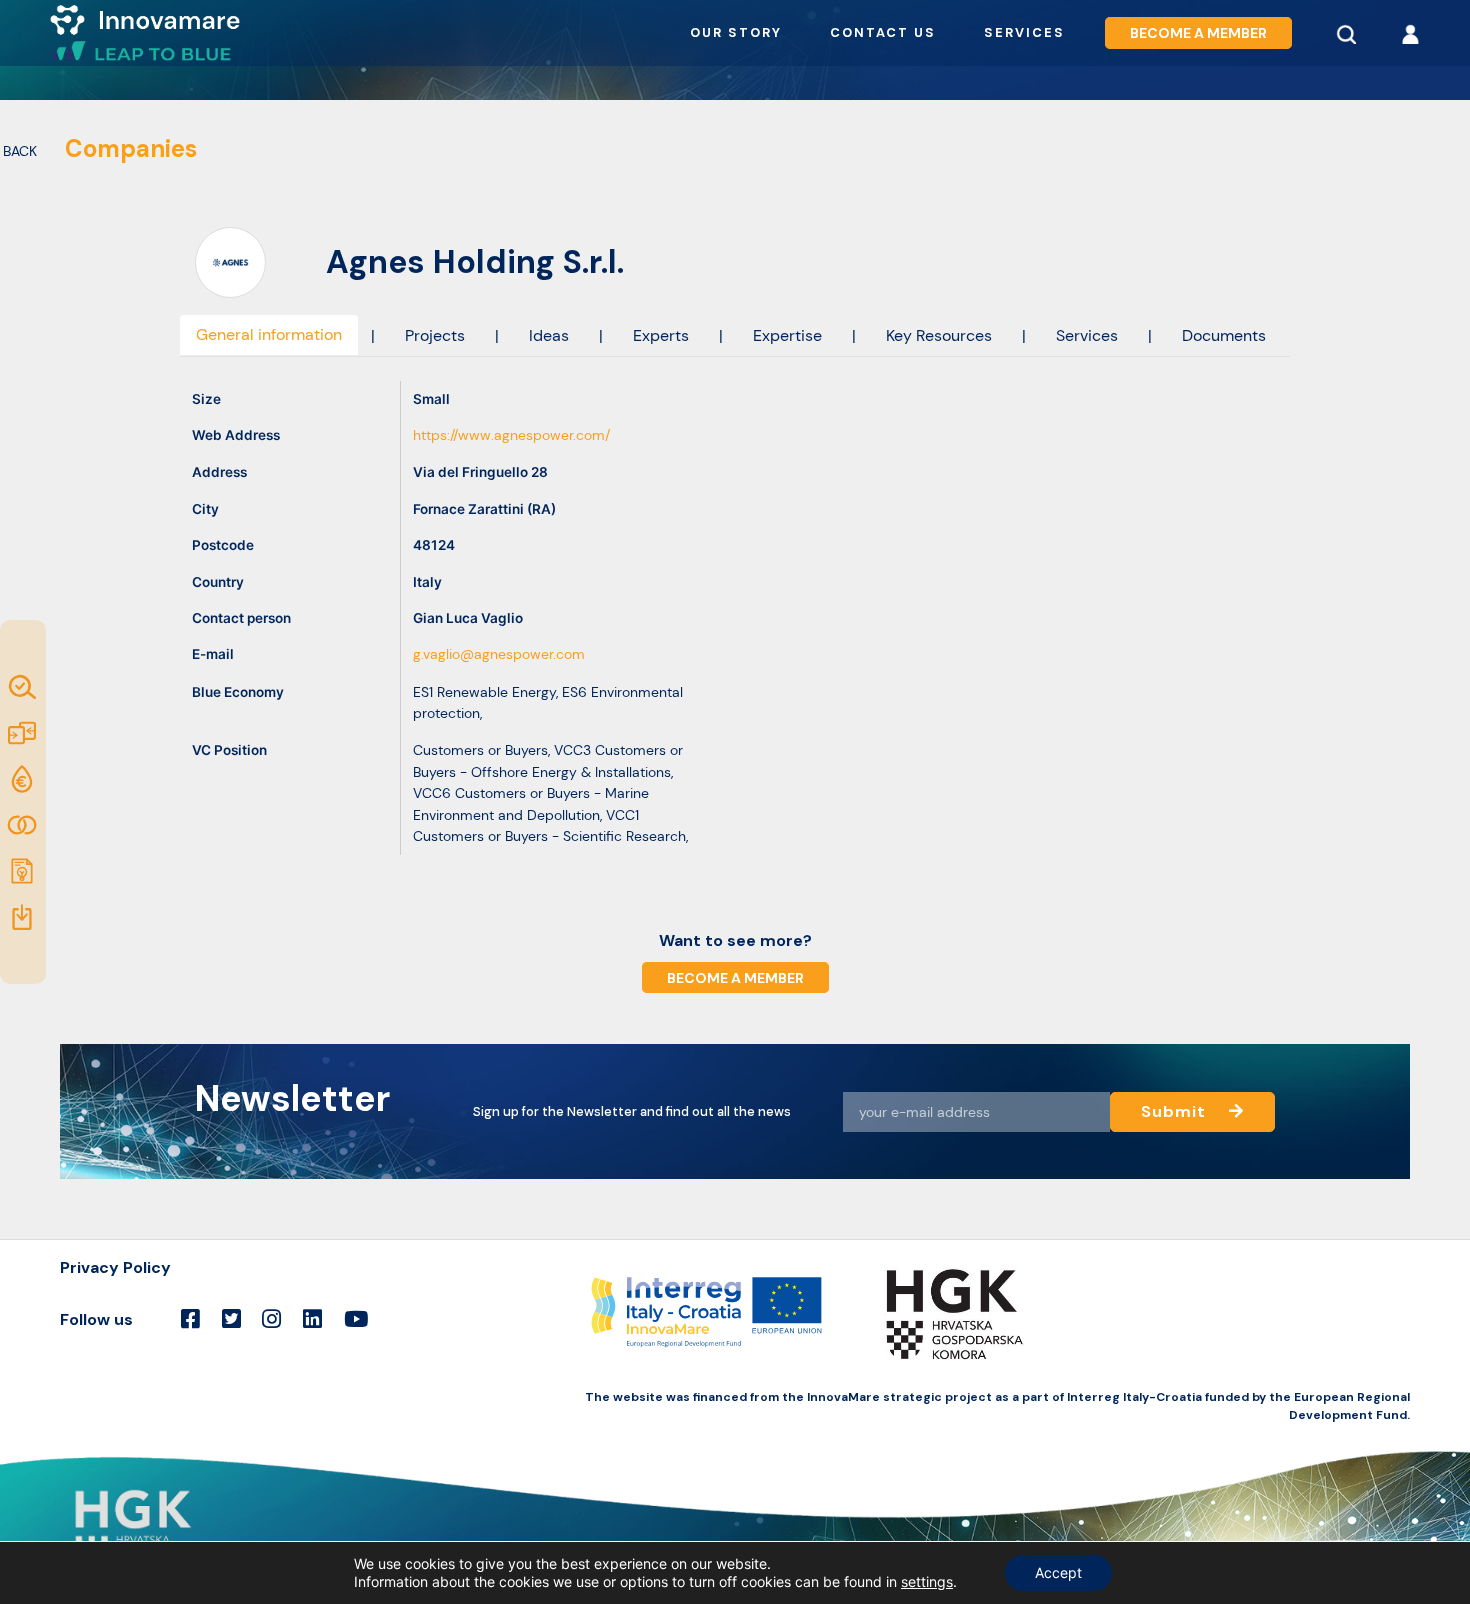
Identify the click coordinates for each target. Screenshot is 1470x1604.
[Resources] (24, 917)
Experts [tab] (661, 335)
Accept (1058, 1572)
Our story (736, 32)
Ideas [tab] (549, 335)
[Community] (24, 825)
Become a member (1198, 33)
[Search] (1346, 33)
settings (927, 1581)
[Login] (1410, 33)
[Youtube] (356, 1320)
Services (1024, 32)
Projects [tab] (435, 335)
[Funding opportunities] (24, 779)
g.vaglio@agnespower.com (499, 654)
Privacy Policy (115, 1267)
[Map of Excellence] (24, 687)
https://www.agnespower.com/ (511, 435)
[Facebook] (190, 1320)
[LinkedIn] (312, 1320)
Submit (1176, 1111)
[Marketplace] (24, 733)
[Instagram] (271, 1320)
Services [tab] (1087, 335)
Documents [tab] (1224, 335)
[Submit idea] (24, 871)
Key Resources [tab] (939, 335)
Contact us (883, 32)
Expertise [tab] (787, 335)
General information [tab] (269, 334)
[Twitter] (231, 1320)
